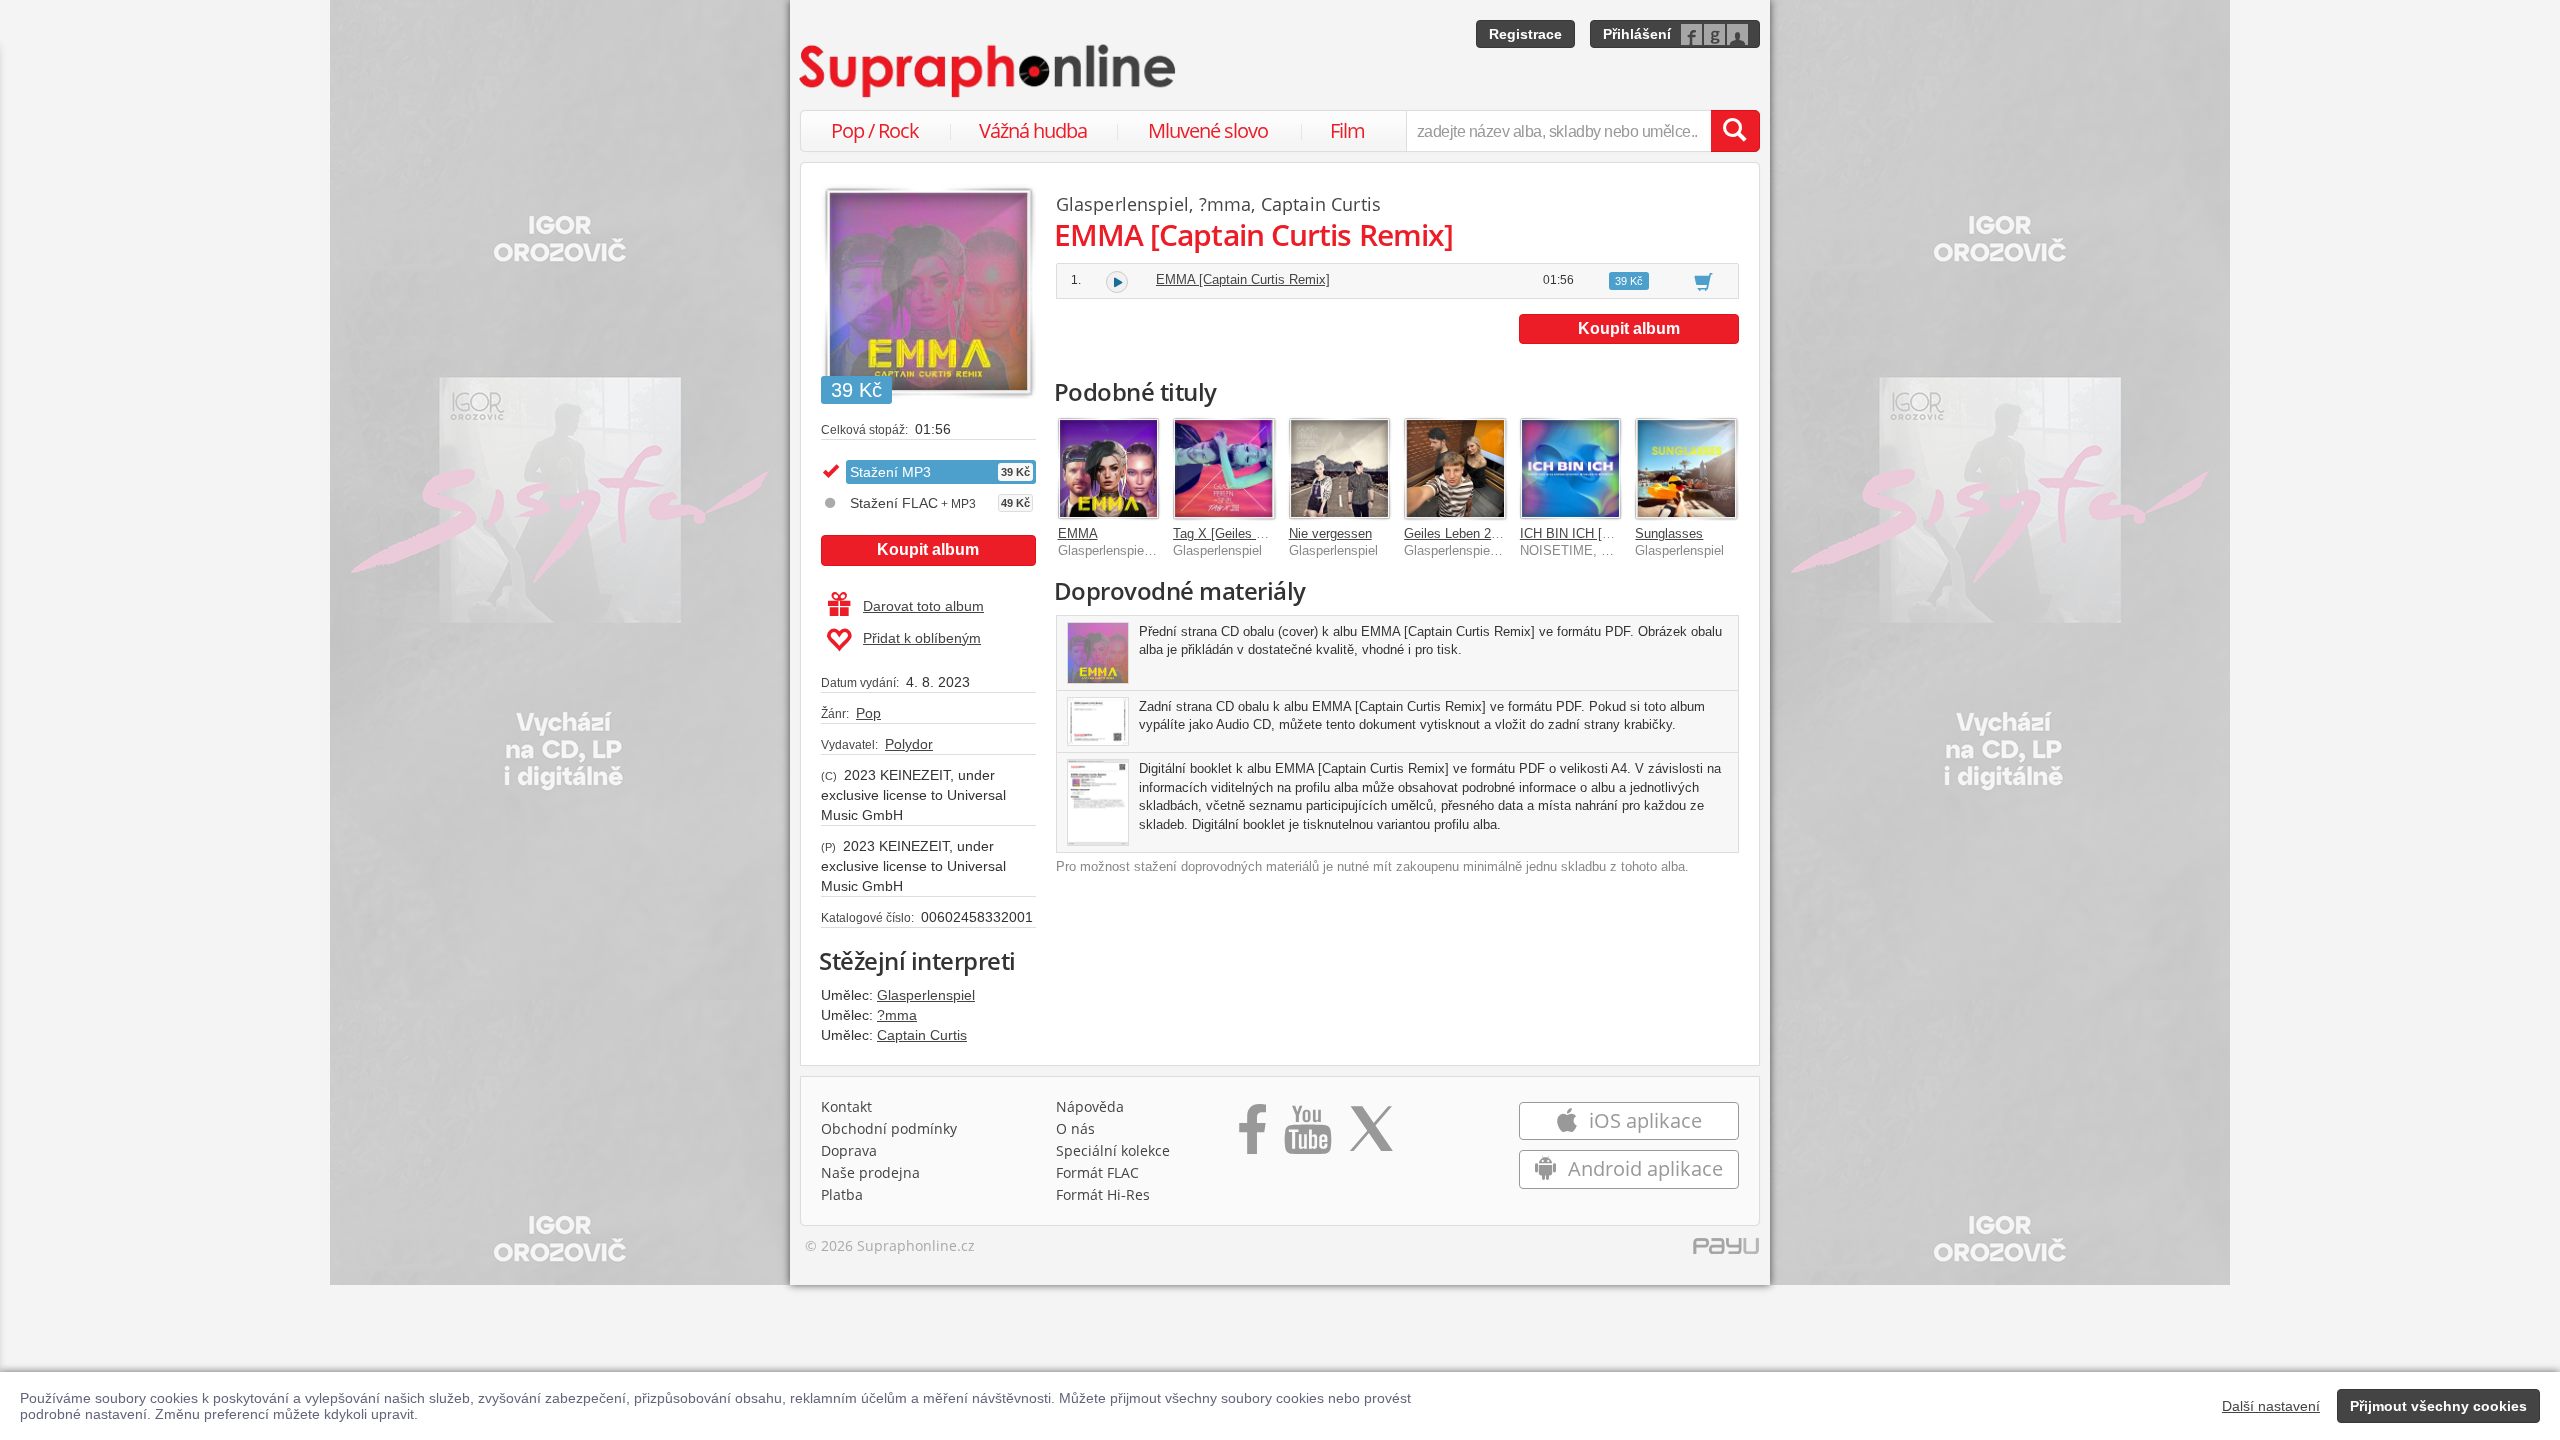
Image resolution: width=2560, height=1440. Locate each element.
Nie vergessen (1330, 533)
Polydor (909, 744)
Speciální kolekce (1113, 1150)
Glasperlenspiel (926, 995)
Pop (868, 713)
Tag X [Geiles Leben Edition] (1256, 533)
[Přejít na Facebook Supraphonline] (1252, 1136)
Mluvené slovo (1208, 130)
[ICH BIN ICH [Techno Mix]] (1571, 469)
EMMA (1078, 533)
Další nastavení (2271, 1406)
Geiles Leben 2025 (1458, 533)
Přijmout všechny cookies (2438, 1406)
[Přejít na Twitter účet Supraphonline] (1371, 1136)
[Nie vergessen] (1340, 469)
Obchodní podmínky (889, 1128)
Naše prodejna (870, 1172)
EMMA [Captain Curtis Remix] (1243, 279)
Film (1347, 130)
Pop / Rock (875, 130)
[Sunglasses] (1686, 469)
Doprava (849, 1150)
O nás (1075, 1128)
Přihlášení (1637, 34)
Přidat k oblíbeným (922, 638)
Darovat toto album (923, 606)
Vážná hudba (1033, 130)
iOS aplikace (1643, 1120)
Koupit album (928, 549)
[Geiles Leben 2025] (1455, 469)
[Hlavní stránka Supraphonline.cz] (989, 71)
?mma (897, 1015)
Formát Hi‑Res (1103, 1194)
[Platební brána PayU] (1726, 1251)
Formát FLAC (1097, 1172)
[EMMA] (1109, 469)
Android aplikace (1643, 1168)
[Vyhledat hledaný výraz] (1735, 131)
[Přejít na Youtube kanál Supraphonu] (1307, 1136)
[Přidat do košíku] (1703, 281)
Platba (842, 1194)
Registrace (1525, 34)
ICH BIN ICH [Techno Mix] (1596, 533)
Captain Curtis (922, 1035)
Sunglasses (1669, 533)
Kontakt (846, 1106)
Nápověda (1090, 1106)
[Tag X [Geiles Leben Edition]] (1224, 469)
